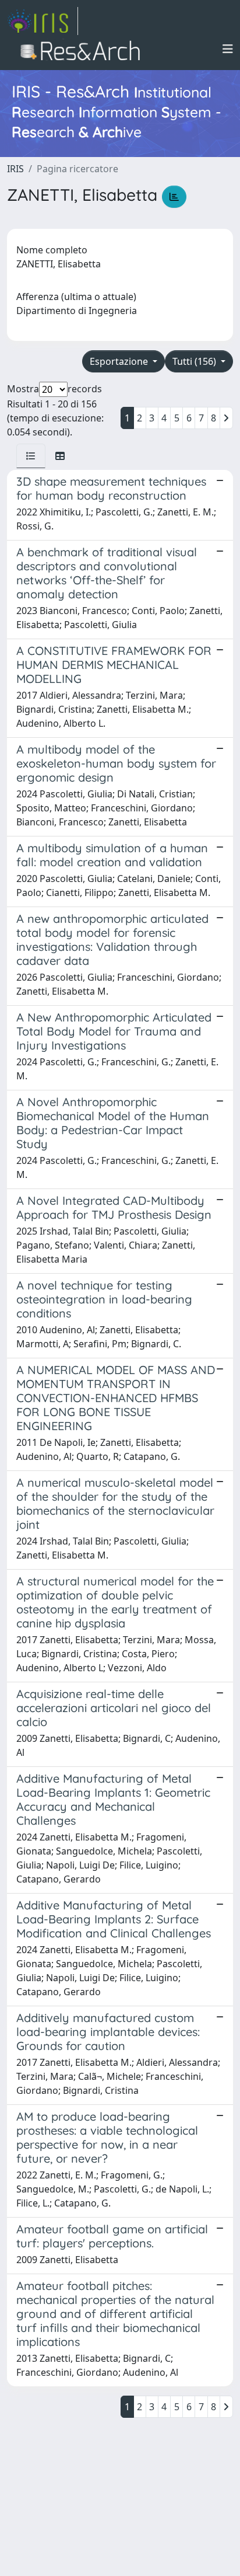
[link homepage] (43, 21)
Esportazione (120, 361)
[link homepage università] (84, 49)
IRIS (15, 169)
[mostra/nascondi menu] (228, 49)
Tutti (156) (195, 361)
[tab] (31, 456)
